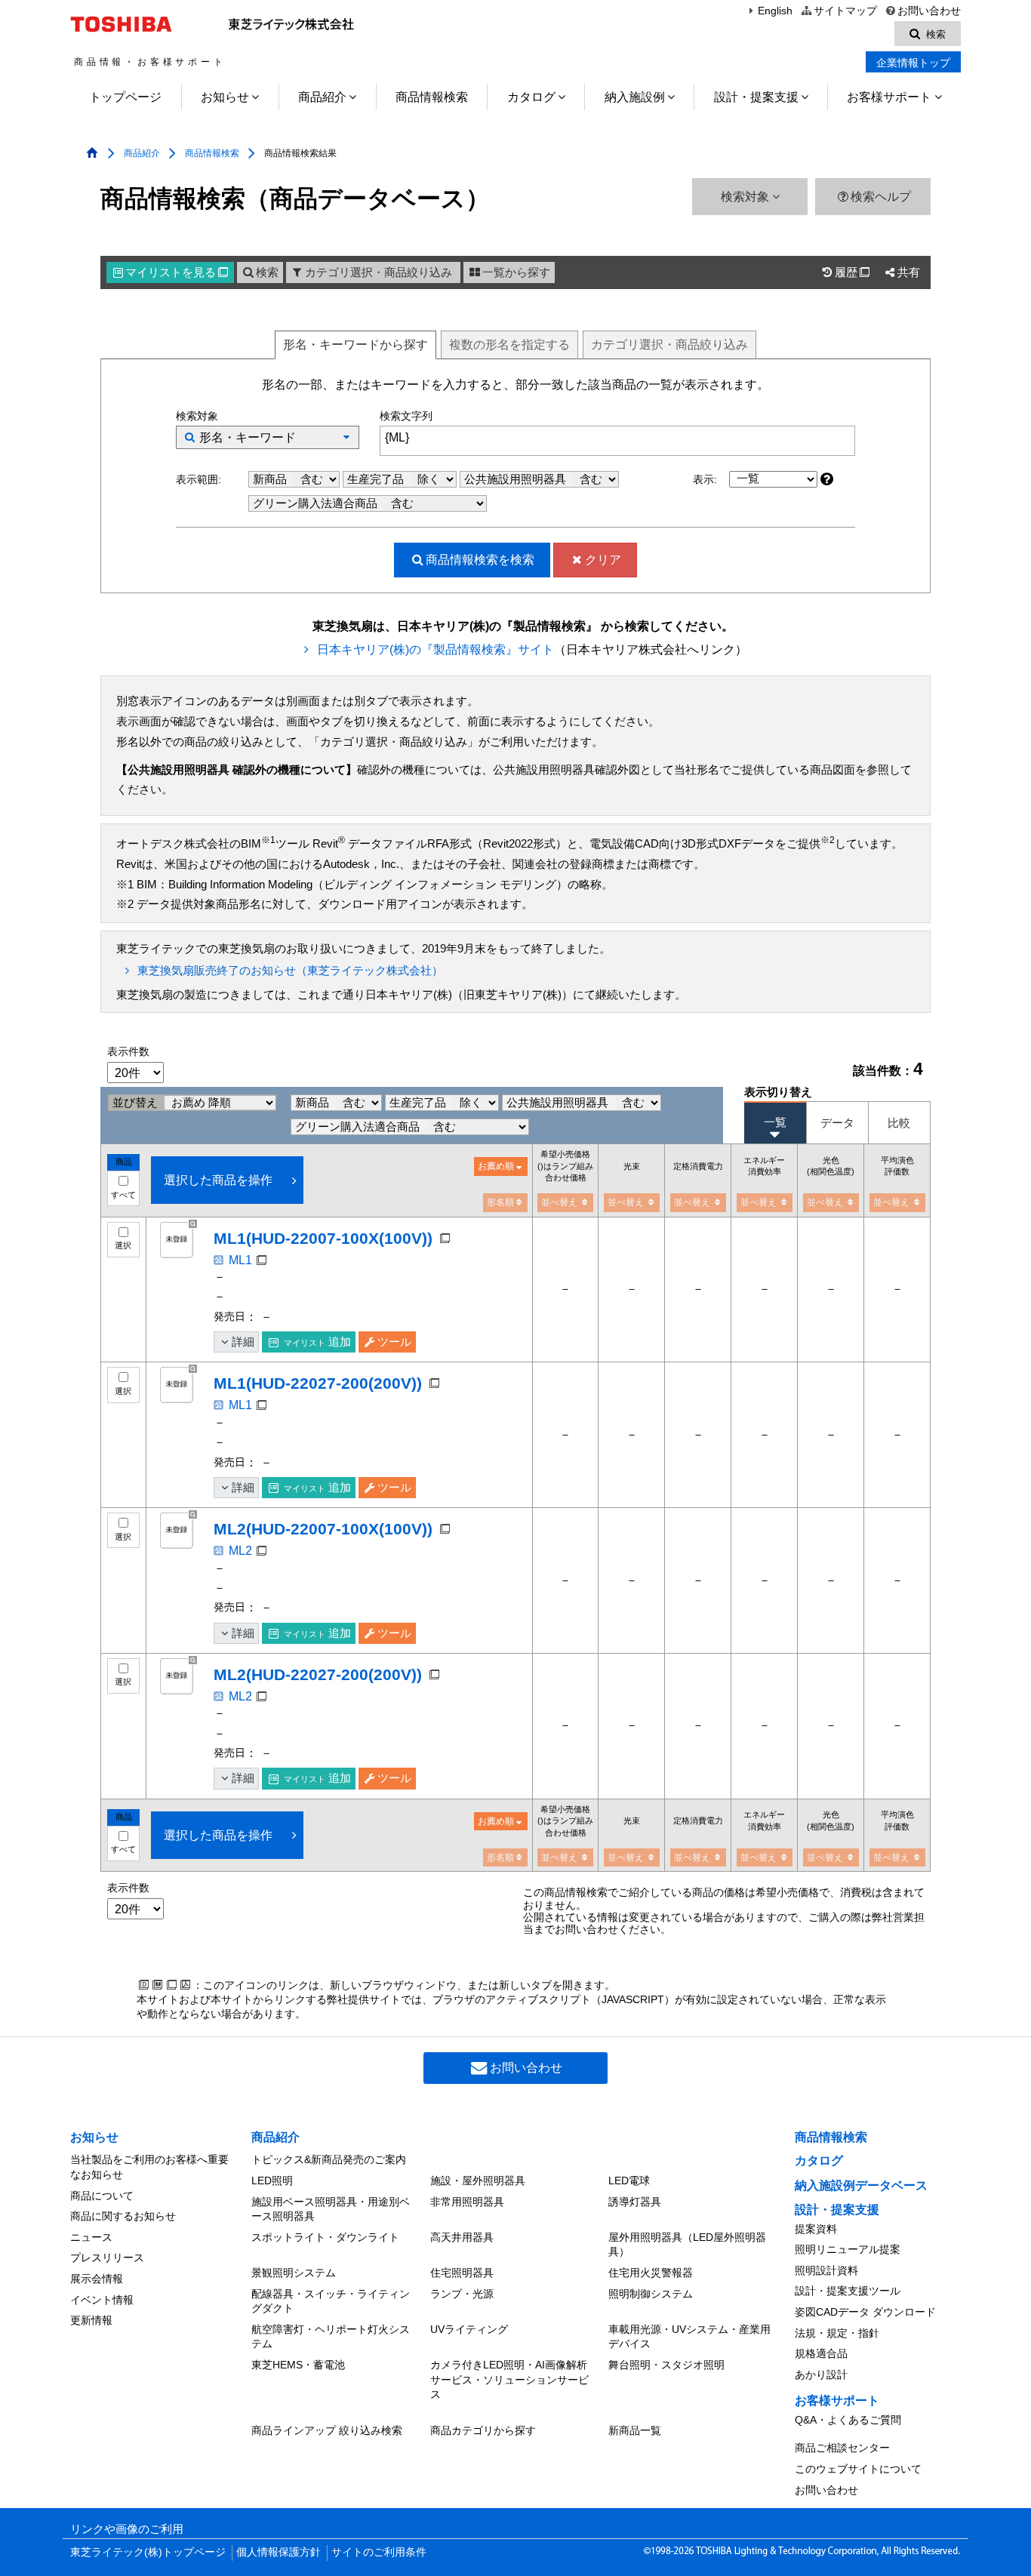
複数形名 (509, 345)
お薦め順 (496, 1166)
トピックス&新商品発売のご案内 (329, 2159)
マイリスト (177, 272)
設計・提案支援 (756, 97)
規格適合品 (821, 2353)
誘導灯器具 (635, 2202)
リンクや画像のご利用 (127, 2529)
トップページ (125, 97)
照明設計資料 (826, 2270)
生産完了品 (377, 479)
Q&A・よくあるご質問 (848, 2420)
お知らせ (225, 97)
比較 (899, 1123)
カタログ (531, 97)
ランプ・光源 (462, 2294)
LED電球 (629, 2181)
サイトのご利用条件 (379, 2552)
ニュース (91, 2237)
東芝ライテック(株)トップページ (148, 2552)
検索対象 (746, 197)
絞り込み (669, 345)
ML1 (240, 1260)
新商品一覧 (635, 2430)
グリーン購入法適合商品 (317, 503)
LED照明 (272, 2181)
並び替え (137, 1103)
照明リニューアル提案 (848, 2249)
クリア (603, 560)
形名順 (500, 1202)
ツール (394, 1342)
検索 (267, 272)
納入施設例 (635, 97)
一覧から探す (516, 272)
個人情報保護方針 (279, 2552)
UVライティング (469, 2329)
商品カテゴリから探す (483, 2430)
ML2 (240, 1551)
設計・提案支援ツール (848, 2291)
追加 (317, 1342)
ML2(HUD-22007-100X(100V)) (323, 1529)
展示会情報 (97, 2279)
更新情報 (91, 2320)
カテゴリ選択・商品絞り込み (379, 272)
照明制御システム (651, 2294)
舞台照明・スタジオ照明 (666, 2365)
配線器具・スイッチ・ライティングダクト (331, 2301)
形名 (355, 345)
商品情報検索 (432, 97)
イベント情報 (102, 2300)
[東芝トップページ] (123, 24)
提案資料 (816, 2229)
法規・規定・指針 (837, 2333)
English (775, 11)
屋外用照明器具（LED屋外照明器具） (687, 2245)
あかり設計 (821, 2374)
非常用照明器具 (467, 2202)
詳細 (243, 1342)
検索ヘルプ (881, 197)
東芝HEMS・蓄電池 (298, 2365)
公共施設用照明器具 (517, 479)
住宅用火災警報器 (651, 2273)
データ (837, 1123)
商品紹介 (322, 97)
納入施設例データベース (861, 2185)
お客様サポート (889, 97)
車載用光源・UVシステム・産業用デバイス (689, 2337)
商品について (102, 2196)
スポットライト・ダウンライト (325, 2237)
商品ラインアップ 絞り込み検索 (327, 2430)
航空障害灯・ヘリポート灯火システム (331, 2337)
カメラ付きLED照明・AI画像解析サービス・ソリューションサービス (509, 2379)
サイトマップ (845, 11)
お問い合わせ (929, 11)
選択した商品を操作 (218, 1180)
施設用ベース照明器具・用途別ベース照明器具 (331, 2209)
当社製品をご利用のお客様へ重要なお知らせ (149, 2167)
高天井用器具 (462, 2237)
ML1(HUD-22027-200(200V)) (318, 1383)
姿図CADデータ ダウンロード (865, 2312)
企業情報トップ (913, 63)
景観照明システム (294, 2273)
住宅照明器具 (462, 2273)
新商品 (271, 479)
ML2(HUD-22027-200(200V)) (318, 1674)
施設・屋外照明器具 (478, 2181)
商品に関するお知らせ (123, 2216)
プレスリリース (107, 2257)
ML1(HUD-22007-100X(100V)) (323, 1238)
